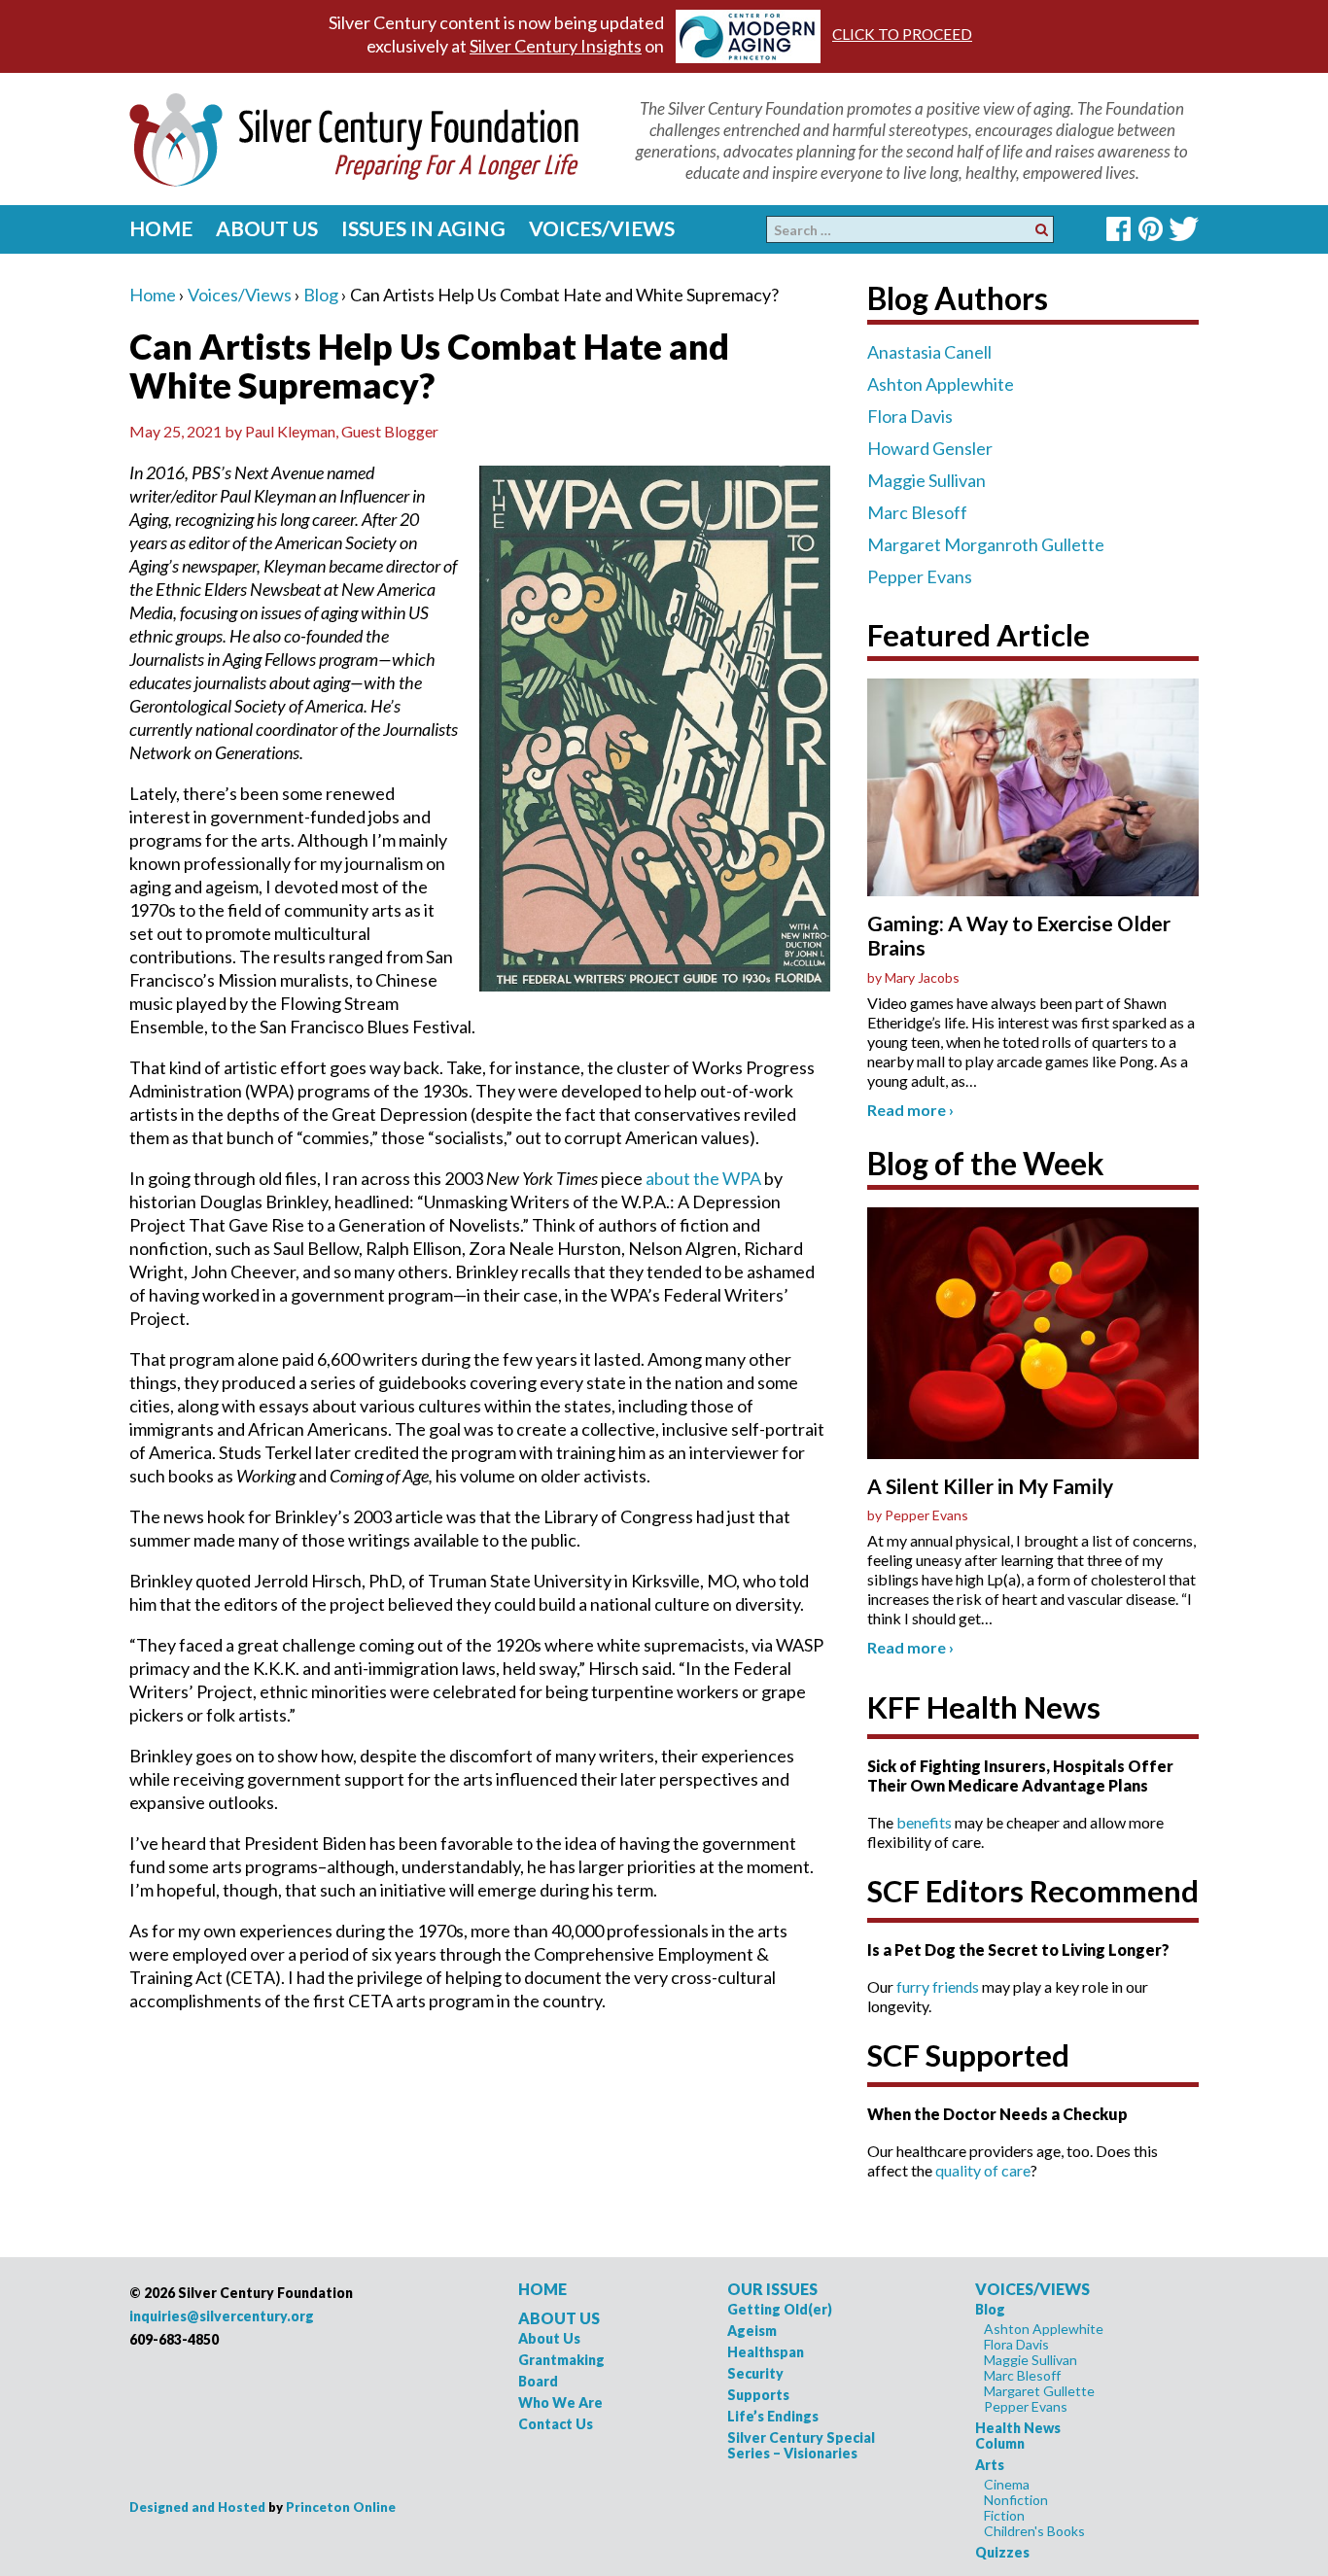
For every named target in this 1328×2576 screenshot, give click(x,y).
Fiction (1004, 2515)
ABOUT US (559, 2318)
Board (538, 2381)
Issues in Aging (423, 228)
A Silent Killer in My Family (990, 1486)
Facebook (1118, 229)
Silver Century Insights (556, 46)
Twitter (1184, 229)
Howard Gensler (930, 448)
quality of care (983, 2170)
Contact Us (556, 2424)
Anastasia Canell (929, 352)
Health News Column (1018, 2436)
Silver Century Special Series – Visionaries (801, 2445)
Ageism (752, 2331)
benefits (924, 1822)
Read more (910, 1110)
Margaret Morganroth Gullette (986, 544)
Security (755, 2373)
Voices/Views (602, 228)
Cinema (1007, 2484)
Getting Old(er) (780, 2309)
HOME (542, 2289)
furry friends (938, 1986)
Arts (990, 2465)
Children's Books (1034, 2531)
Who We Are (560, 2402)
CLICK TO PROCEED (902, 34)
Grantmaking (561, 2360)
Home (161, 228)
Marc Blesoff (917, 512)
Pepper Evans (920, 576)
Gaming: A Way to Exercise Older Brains (1019, 935)
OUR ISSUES (772, 2289)
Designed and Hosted (197, 2507)
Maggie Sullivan (926, 480)
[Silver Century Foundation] (354, 137)
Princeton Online (341, 2507)
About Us (267, 228)
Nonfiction (1016, 2500)
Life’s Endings (773, 2416)
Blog (321, 295)
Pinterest (1151, 229)
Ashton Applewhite (941, 384)
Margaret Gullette (1039, 2391)
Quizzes (1002, 2552)
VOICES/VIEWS (1032, 2289)
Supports (758, 2395)
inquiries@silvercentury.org (222, 2316)
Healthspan (766, 2352)
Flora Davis (910, 416)
